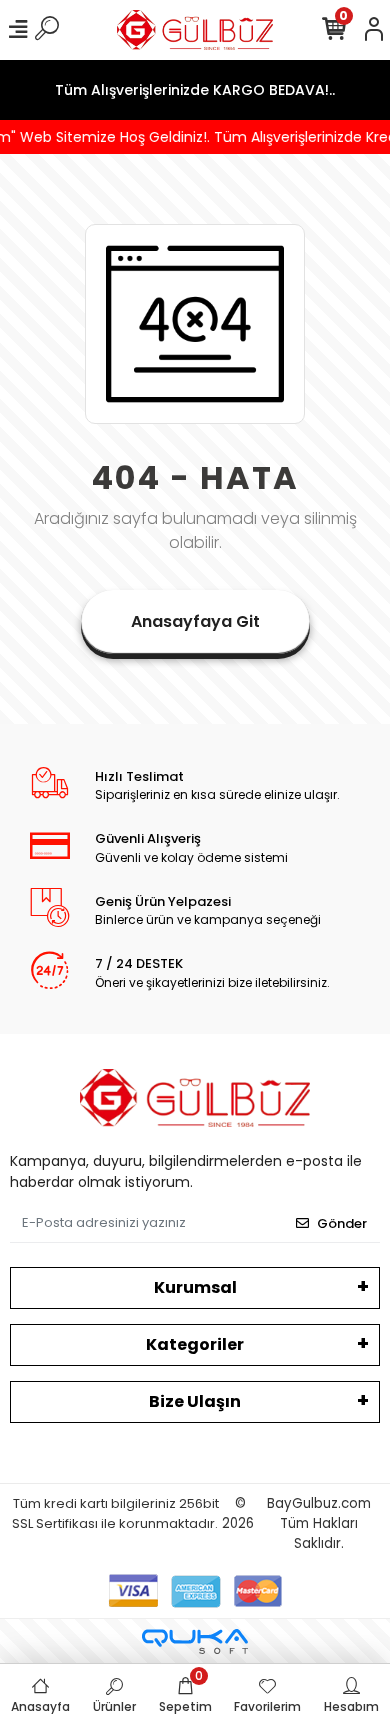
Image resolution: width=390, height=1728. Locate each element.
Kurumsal (195, 1287)
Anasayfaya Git (195, 621)
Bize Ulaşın (195, 1401)
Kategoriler (195, 1344)
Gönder (342, 1223)
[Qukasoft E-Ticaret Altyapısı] (195, 1641)
